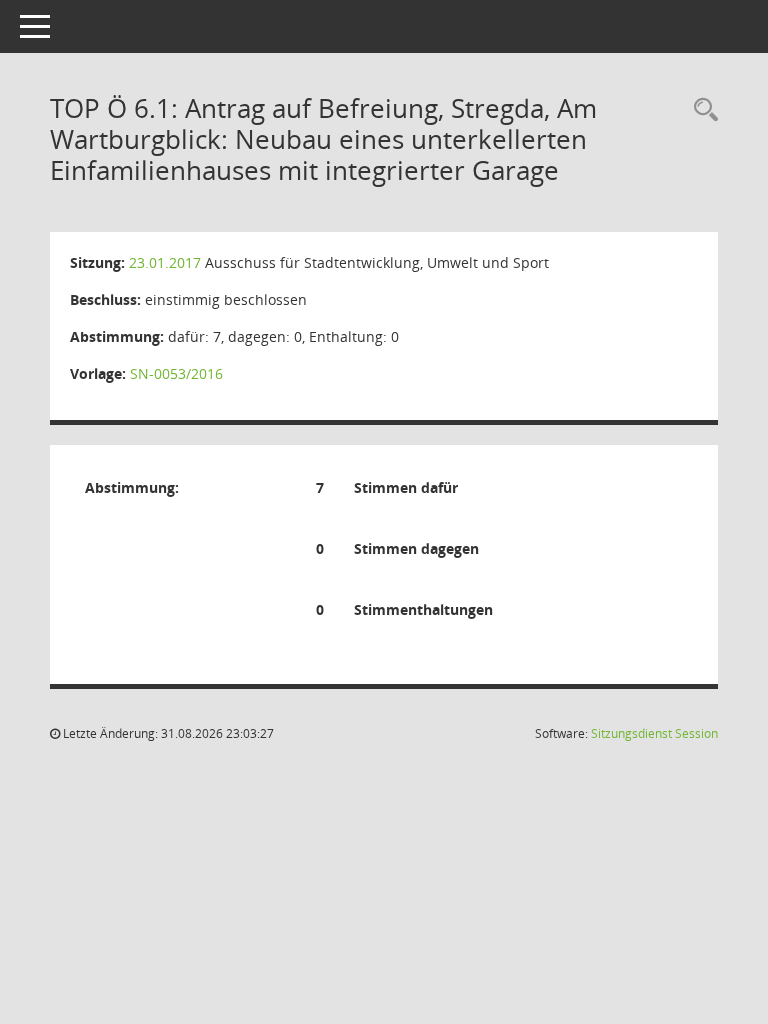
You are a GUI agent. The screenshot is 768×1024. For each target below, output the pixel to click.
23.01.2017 (165, 262)
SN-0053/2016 (176, 373)
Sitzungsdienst (654, 733)
